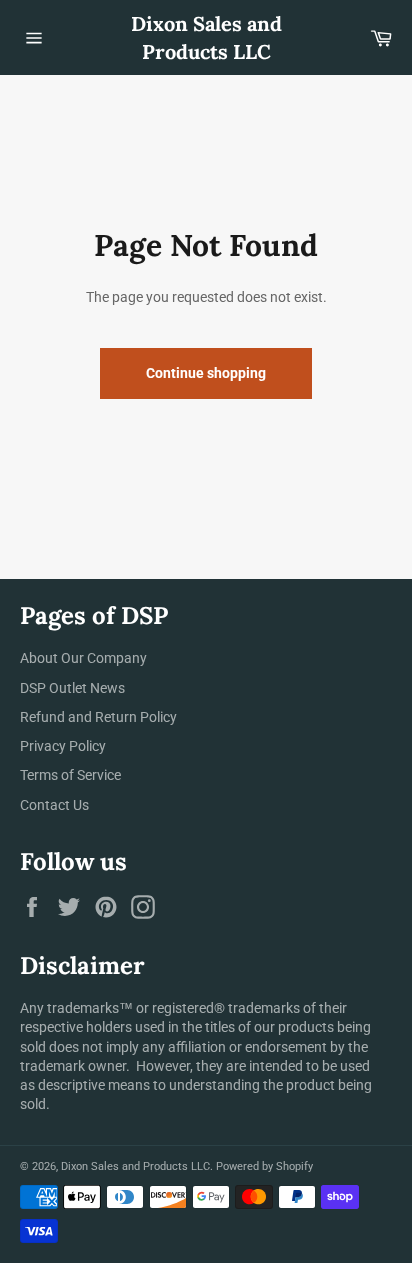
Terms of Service (70, 775)
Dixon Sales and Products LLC (206, 37)
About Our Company (83, 658)
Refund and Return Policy (98, 717)
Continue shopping (206, 373)
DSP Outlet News (72, 688)
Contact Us (54, 805)
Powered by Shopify (264, 1166)
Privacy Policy (63, 746)
